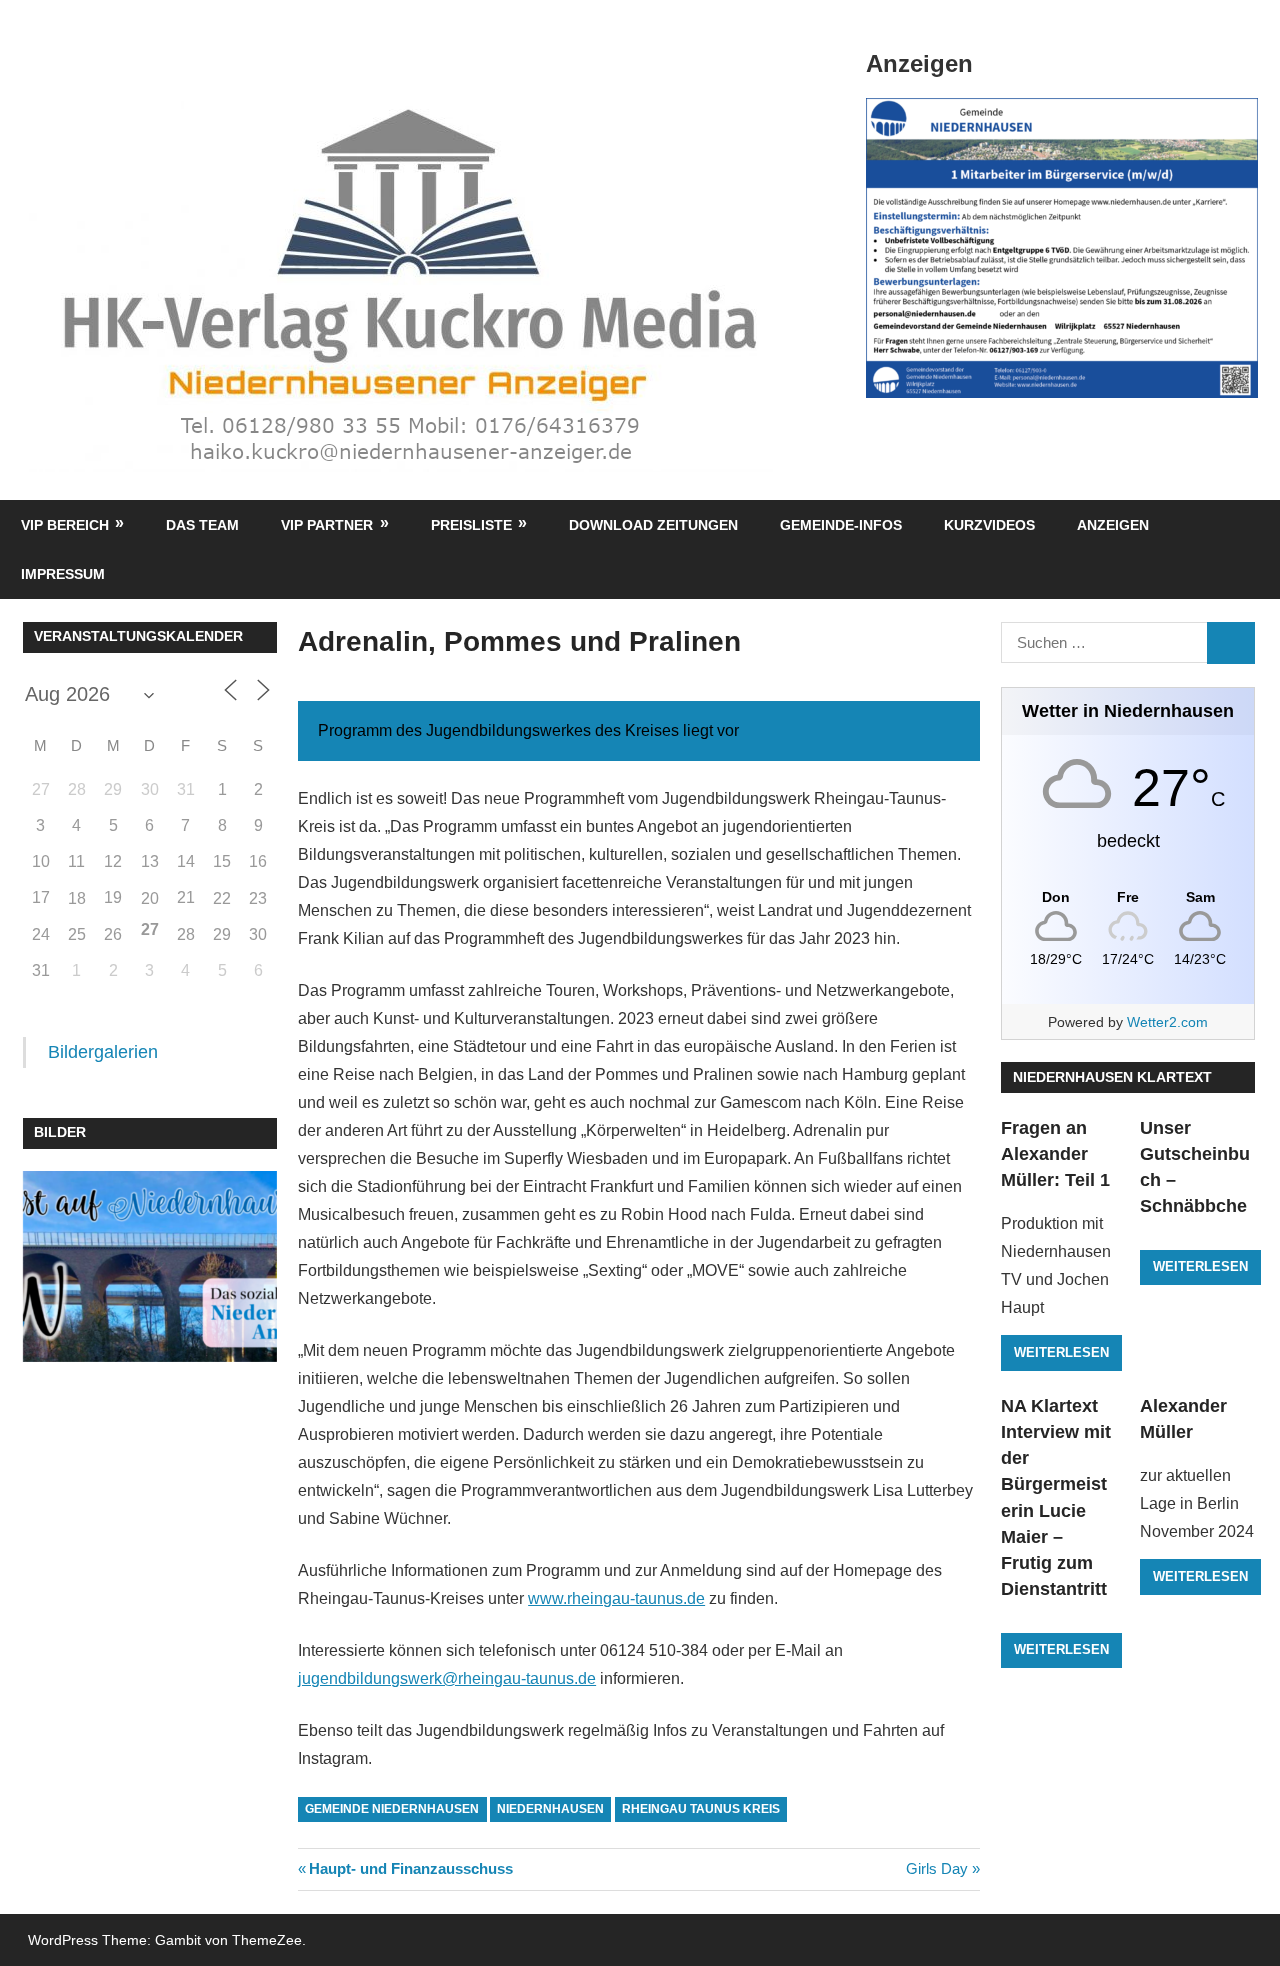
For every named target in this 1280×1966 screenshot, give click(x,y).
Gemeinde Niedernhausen (392, 1809)
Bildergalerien (103, 1052)
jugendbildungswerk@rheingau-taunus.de (447, 1678)
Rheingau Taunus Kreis (701, 1809)
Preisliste (471, 525)
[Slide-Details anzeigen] (1062, 248)
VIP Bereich (65, 525)
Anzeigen (1113, 525)
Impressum (63, 574)
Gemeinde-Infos (841, 525)
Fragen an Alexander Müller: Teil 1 (1055, 1154)
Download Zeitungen (653, 525)
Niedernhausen (550, 1809)
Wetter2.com (1167, 1022)
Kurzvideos (989, 525)
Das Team (202, 525)
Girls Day (937, 1868)
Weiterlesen (1061, 1352)
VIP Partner (327, 525)
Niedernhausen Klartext (1112, 1077)
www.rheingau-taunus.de (616, 1598)
